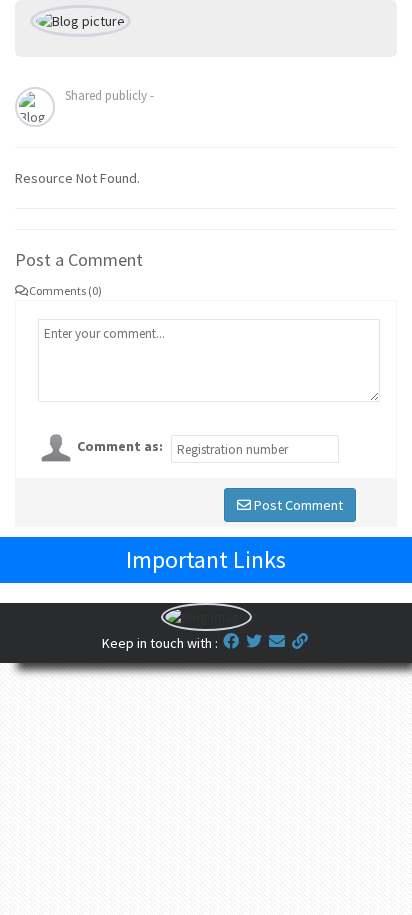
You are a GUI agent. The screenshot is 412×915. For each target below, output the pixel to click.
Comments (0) (65, 290)
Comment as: (120, 446)
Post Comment (297, 505)
